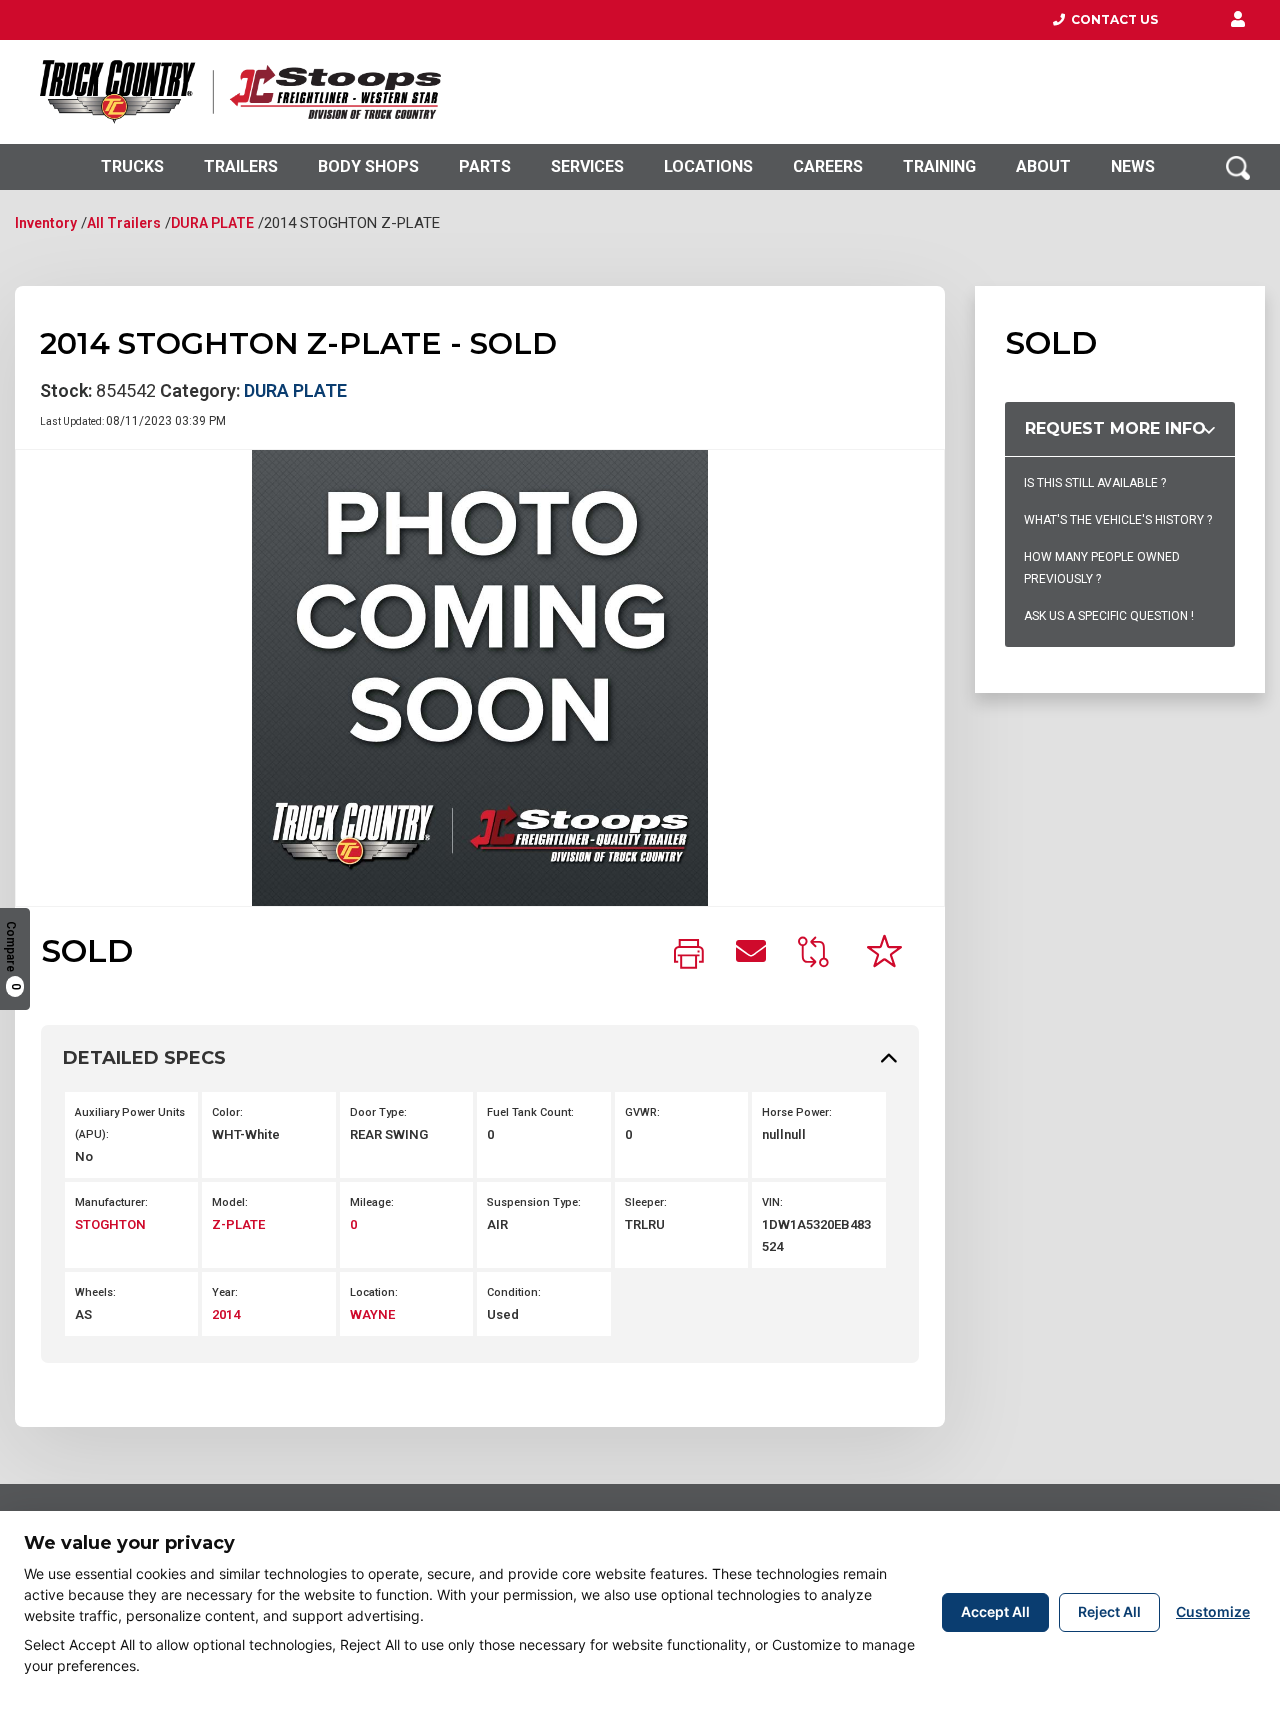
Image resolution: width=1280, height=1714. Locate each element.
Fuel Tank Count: (530, 1112)
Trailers (241, 166)
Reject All (1109, 1611)
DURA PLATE (212, 223)
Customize (1213, 1611)
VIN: (772, 1202)
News (1133, 166)
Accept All (995, 1611)
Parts (485, 166)
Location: (374, 1292)
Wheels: (95, 1292)
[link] (689, 955)
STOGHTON (110, 1224)
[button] (1238, 20)
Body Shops (368, 166)
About (1043, 166)
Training (939, 166)
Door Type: (378, 1112)
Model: (230, 1202)
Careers (828, 166)
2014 (226, 1314)
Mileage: (372, 1202)
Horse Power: (797, 1112)
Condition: (514, 1292)
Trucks (132, 166)
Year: (225, 1292)
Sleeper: (646, 1202)
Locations (708, 166)
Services (587, 166)
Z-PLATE (238, 1224)
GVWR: (642, 1112)
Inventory (46, 223)
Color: (227, 1112)
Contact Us (1111, 19)
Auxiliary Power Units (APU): (130, 1123)
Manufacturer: (111, 1202)
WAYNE (372, 1314)
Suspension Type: (534, 1202)
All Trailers (124, 223)
